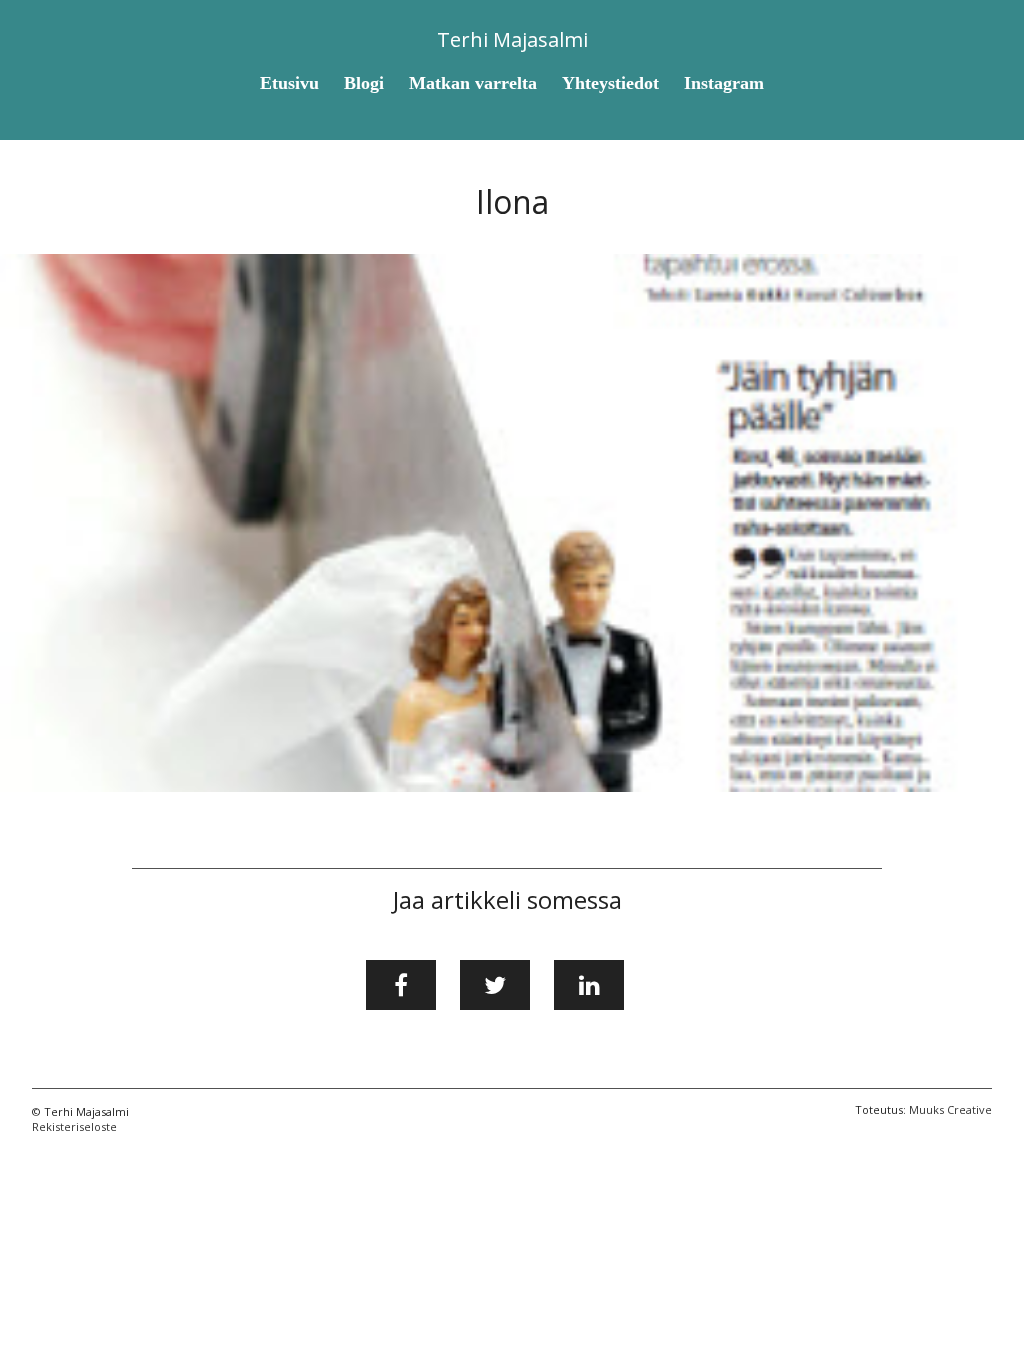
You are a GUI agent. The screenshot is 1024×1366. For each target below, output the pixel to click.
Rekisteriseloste (74, 1126)
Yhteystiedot (610, 83)
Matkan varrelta (473, 83)
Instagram (724, 83)
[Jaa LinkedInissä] (589, 985)
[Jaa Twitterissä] (495, 985)
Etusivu (289, 83)
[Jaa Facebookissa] (401, 985)
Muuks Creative (950, 1109)
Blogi (364, 83)
